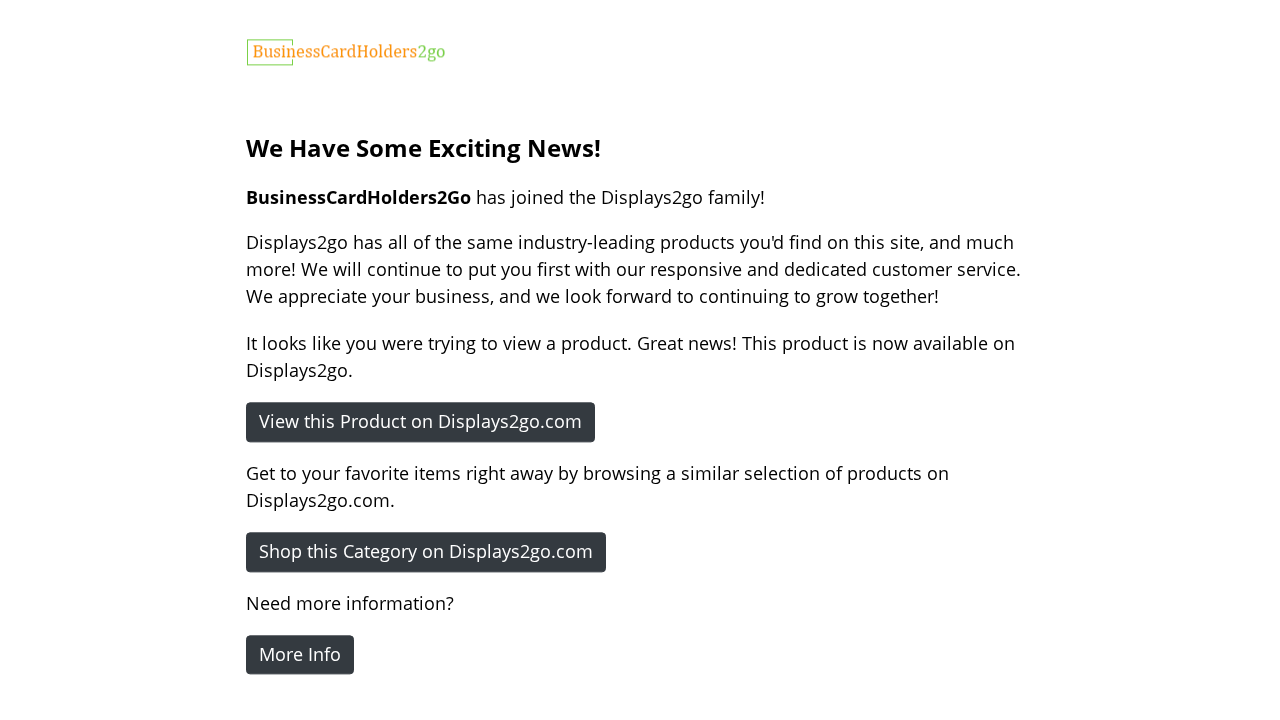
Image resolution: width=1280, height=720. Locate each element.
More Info (300, 654)
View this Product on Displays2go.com (420, 421)
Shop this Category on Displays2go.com (426, 551)
